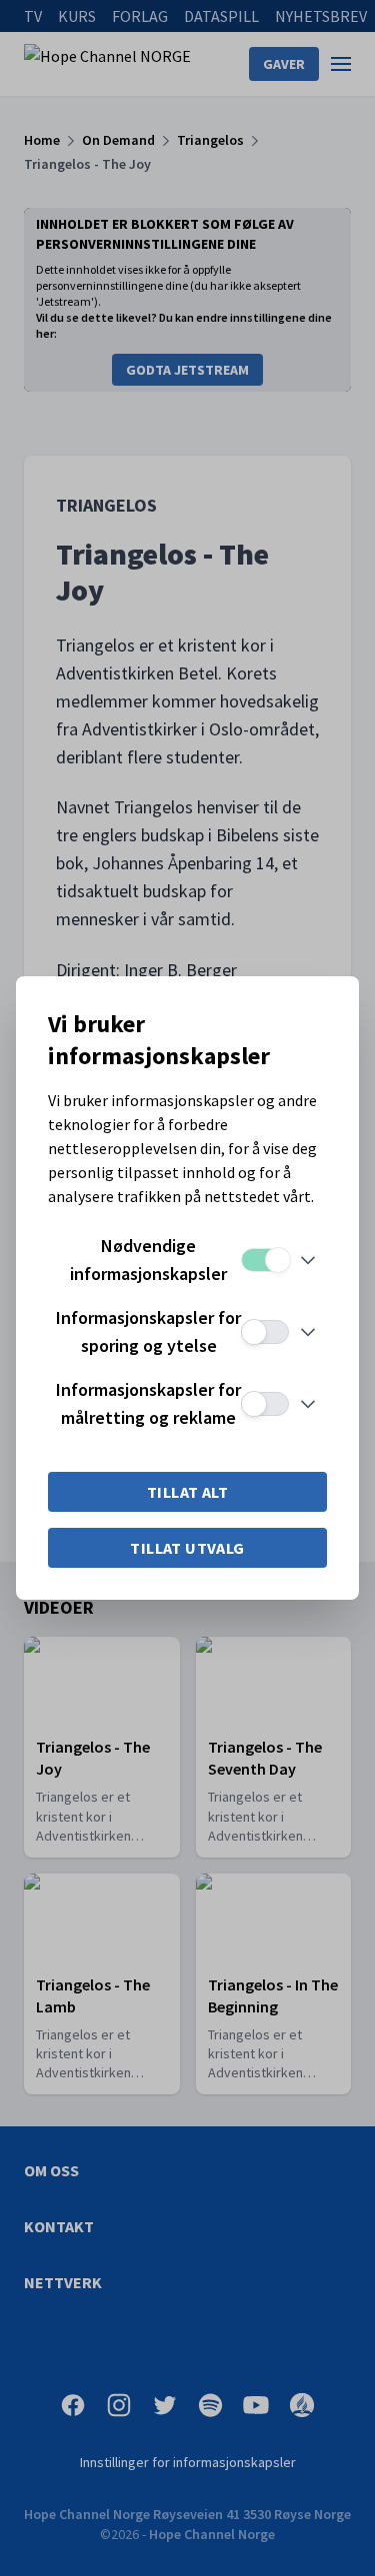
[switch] (265, 1260)
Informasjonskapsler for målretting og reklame (148, 1403)
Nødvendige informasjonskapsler (148, 1260)
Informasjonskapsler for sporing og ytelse (148, 1331)
